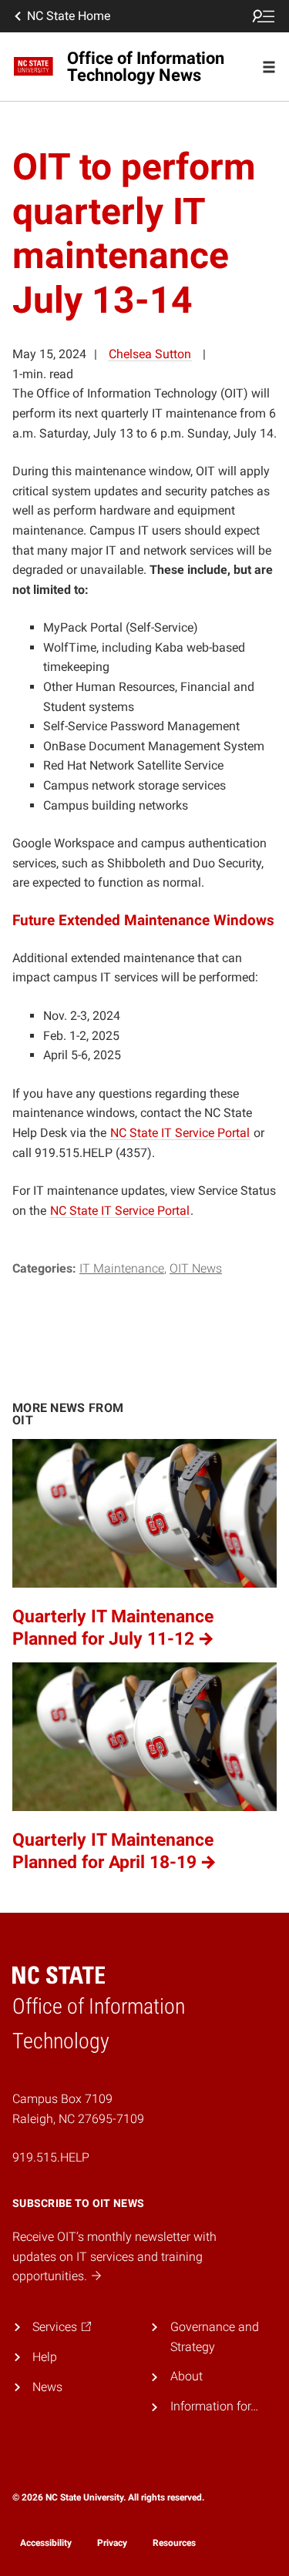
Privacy (112, 2543)
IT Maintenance (122, 1268)
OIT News (196, 1268)
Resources (174, 2543)
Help (45, 2357)
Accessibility (46, 2543)
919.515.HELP (51, 2157)
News (47, 2387)
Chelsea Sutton (150, 354)
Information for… (214, 2406)
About (187, 2376)
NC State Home (69, 16)
